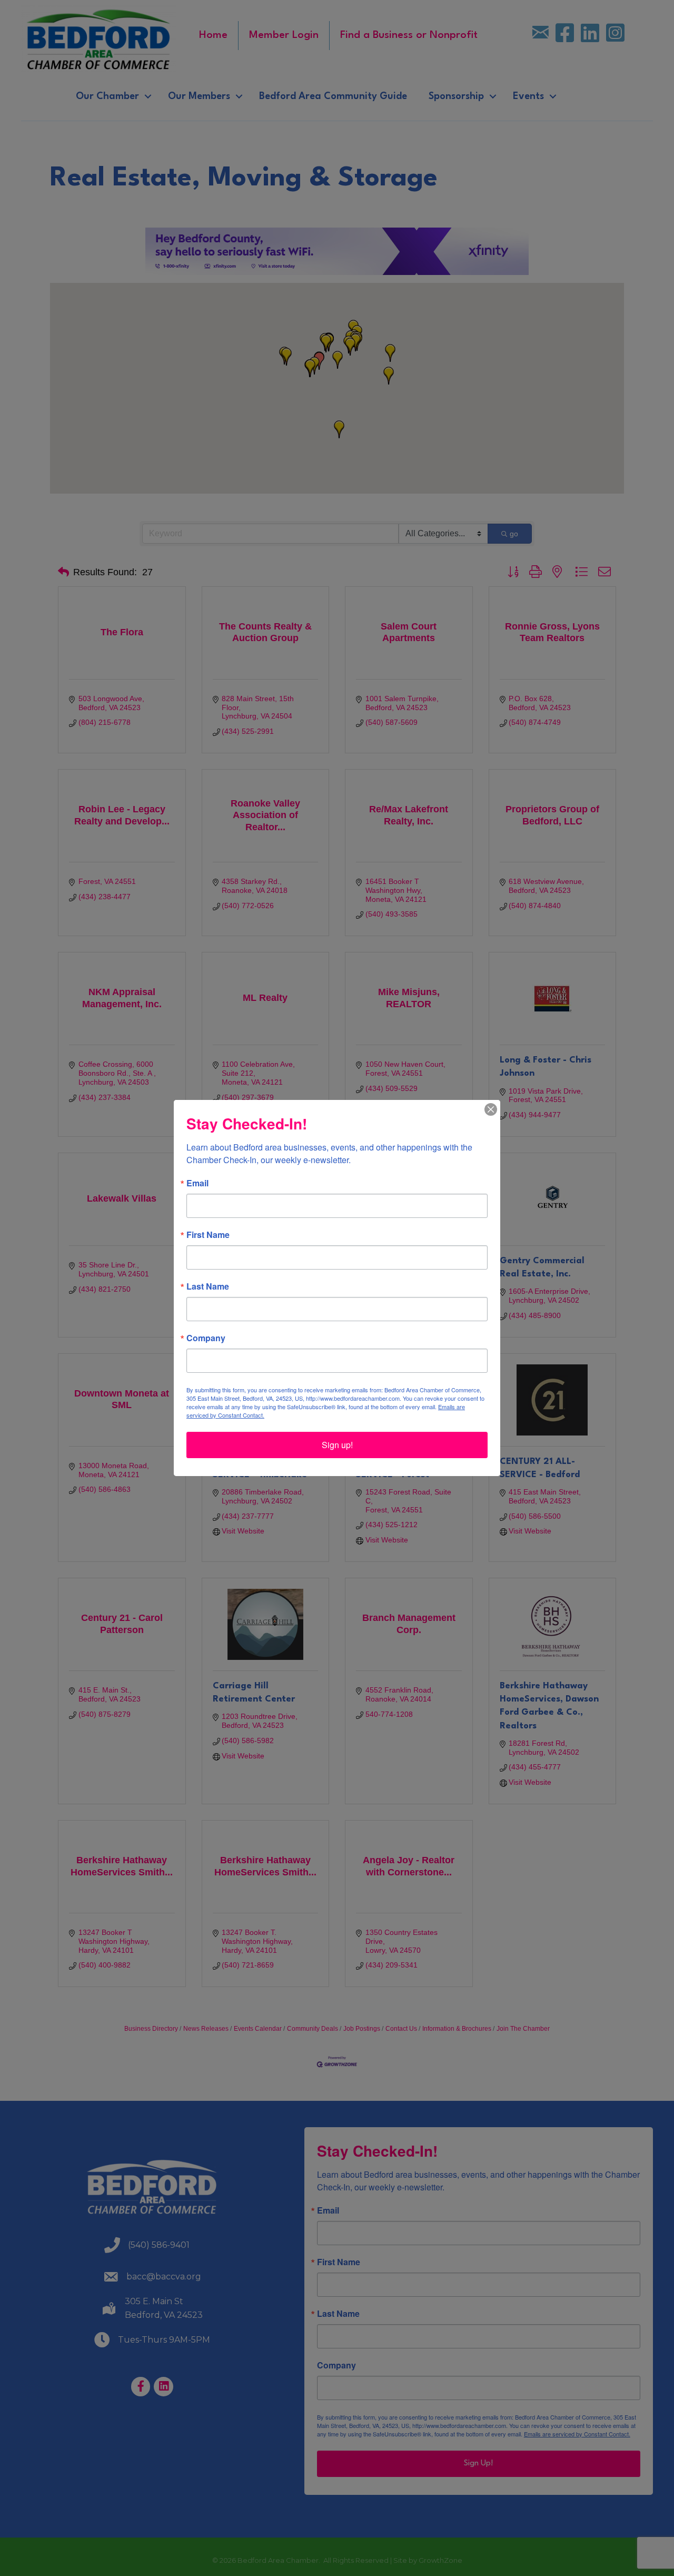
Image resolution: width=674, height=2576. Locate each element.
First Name (208, 1235)
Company (206, 1338)
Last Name (208, 1286)
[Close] (491, 1109)
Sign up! (337, 1445)
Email (197, 1183)
